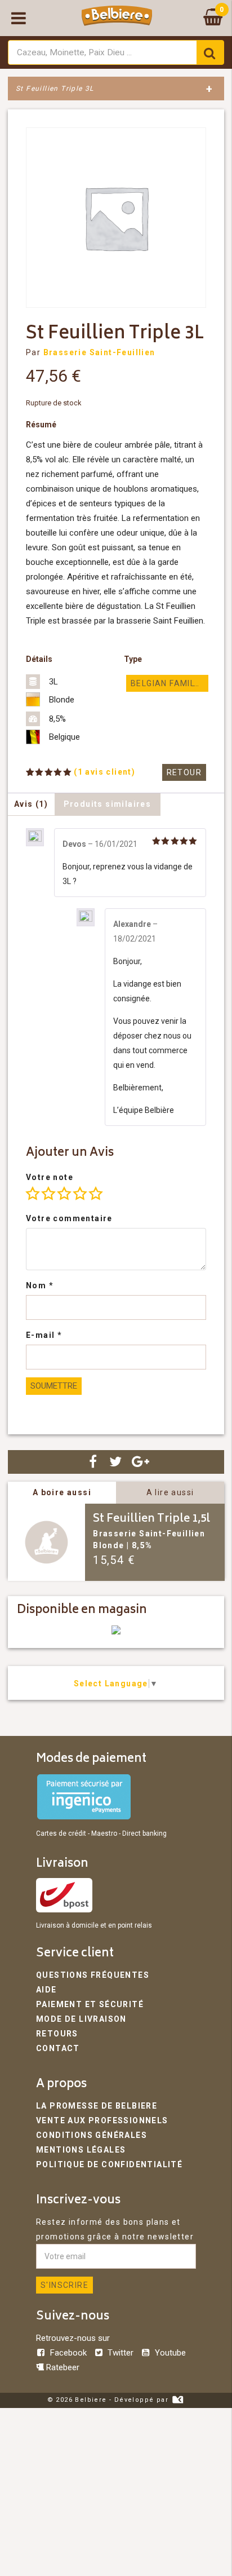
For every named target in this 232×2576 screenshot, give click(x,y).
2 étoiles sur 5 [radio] (48, 1194)
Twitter (121, 2353)
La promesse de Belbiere (97, 2106)
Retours (57, 2034)
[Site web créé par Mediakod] (178, 2400)
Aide (46, 1990)
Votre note (50, 1177)
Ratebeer (62, 2367)
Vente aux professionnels (102, 2120)
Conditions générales (92, 2135)
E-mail (44, 1335)
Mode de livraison (81, 2019)
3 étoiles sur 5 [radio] (64, 1194)
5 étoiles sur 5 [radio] (96, 1194)
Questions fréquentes (93, 1975)
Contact (58, 2048)
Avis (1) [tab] (31, 804)
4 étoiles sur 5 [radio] (80, 1194)
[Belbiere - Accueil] (117, 18)
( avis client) (104, 772)
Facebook (68, 2353)
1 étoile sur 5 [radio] (33, 1194)
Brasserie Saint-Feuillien (99, 352)
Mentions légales (81, 2150)
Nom (40, 1285)
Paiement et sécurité (90, 2004)
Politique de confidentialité (109, 2164)
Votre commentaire (69, 1218)
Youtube (169, 2353)
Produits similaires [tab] (108, 804)
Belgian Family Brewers (169, 683)
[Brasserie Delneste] (116, 1632)
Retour (184, 772)
